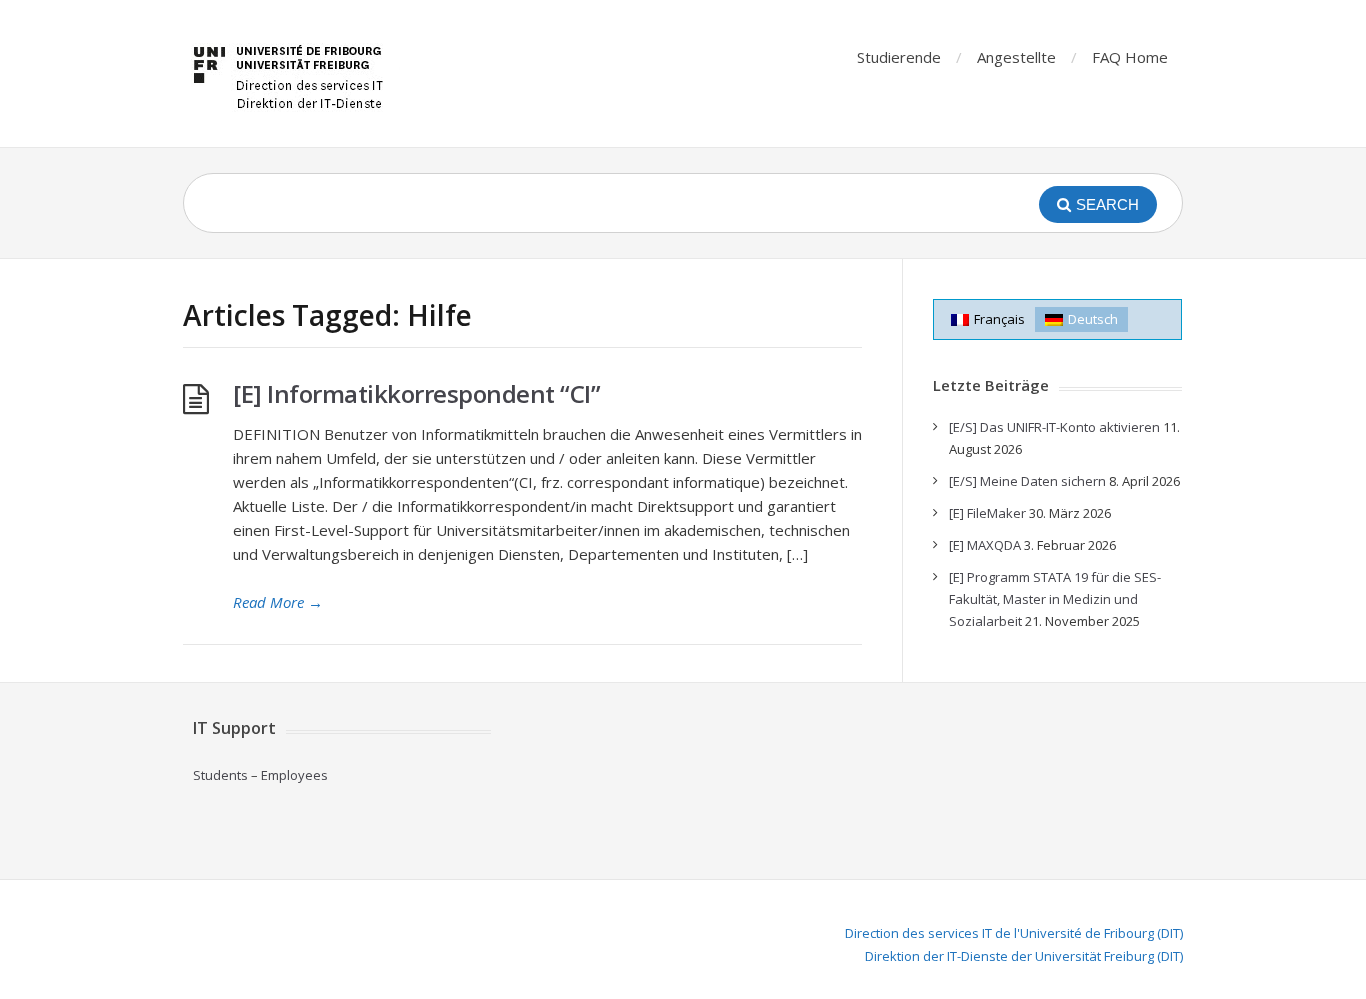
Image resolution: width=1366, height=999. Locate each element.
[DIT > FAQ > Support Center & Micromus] (291, 73)
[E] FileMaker (987, 513)
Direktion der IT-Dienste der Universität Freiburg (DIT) (1024, 956)
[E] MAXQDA (985, 545)
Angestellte (1016, 57)
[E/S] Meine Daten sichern (1027, 481)
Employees (294, 775)
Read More (278, 602)
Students (220, 775)
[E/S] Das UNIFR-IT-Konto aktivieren (1054, 427)
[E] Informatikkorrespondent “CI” (416, 393)
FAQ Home (1130, 57)
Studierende (899, 57)
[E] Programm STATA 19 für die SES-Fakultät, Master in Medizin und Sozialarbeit (1055, 599)
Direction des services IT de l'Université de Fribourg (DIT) (1014, 933)
